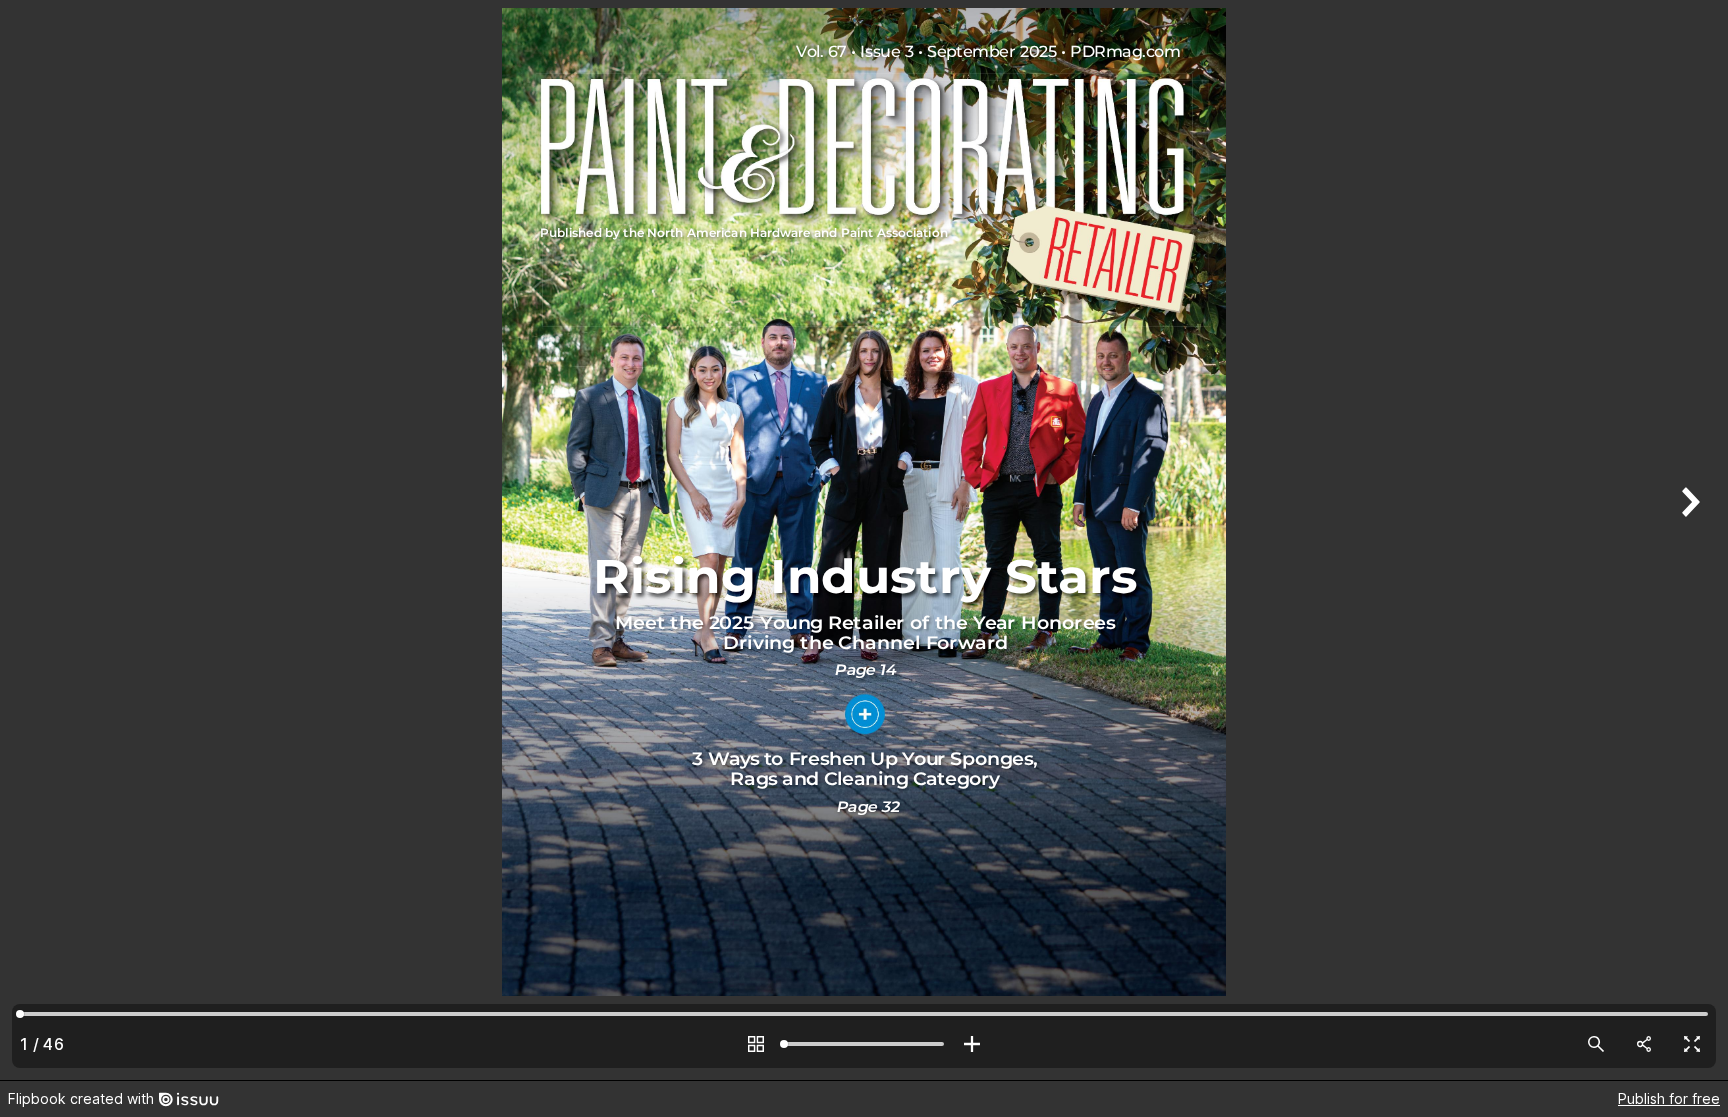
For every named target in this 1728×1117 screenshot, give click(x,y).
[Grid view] (756, 1044)
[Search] (1596, 1044)
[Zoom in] (972, 1044)
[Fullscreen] (1692, 1044)
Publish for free (1669, 1098)
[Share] (1644, 1044)
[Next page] (1688, 540)
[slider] (864, 1044)
